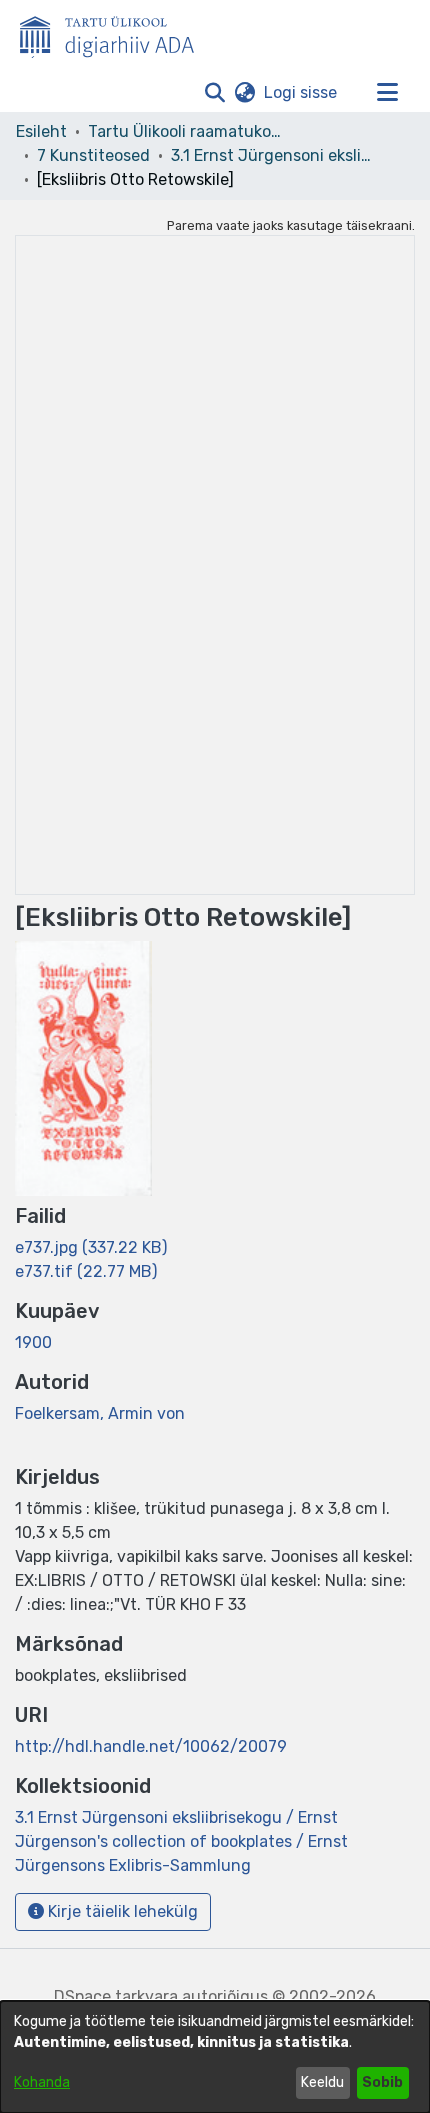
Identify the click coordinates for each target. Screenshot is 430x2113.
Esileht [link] (41, 131)
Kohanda (42, 2082)
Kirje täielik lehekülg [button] (121, 1911)
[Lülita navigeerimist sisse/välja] (387, 93)
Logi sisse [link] (301, 92)
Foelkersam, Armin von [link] (100, 1413)
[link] (91, 1247)
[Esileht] (115, 33)
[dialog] (215, 2057)
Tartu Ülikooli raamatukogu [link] (188, 131)
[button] (214, 93)
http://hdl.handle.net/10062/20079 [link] (151, 1746)
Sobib (382, 2082)
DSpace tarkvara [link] (116, 1996)
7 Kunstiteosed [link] (93, 155)
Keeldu (322, 2082)
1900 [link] (33, 1342)
